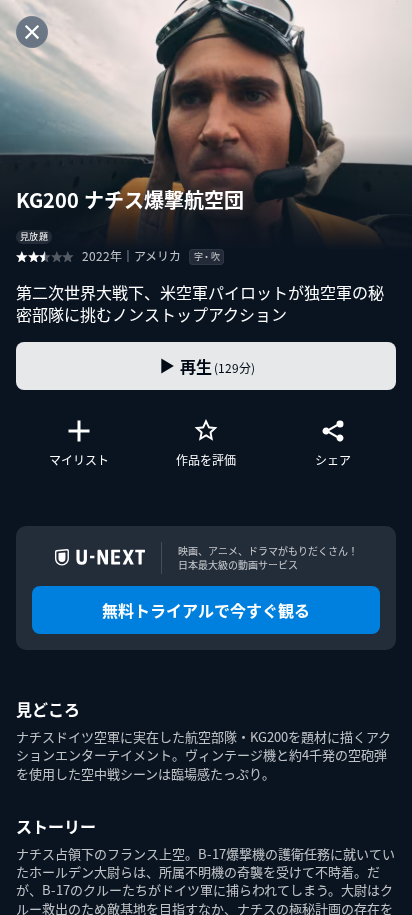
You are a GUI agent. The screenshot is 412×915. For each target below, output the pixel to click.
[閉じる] (32, 32)
